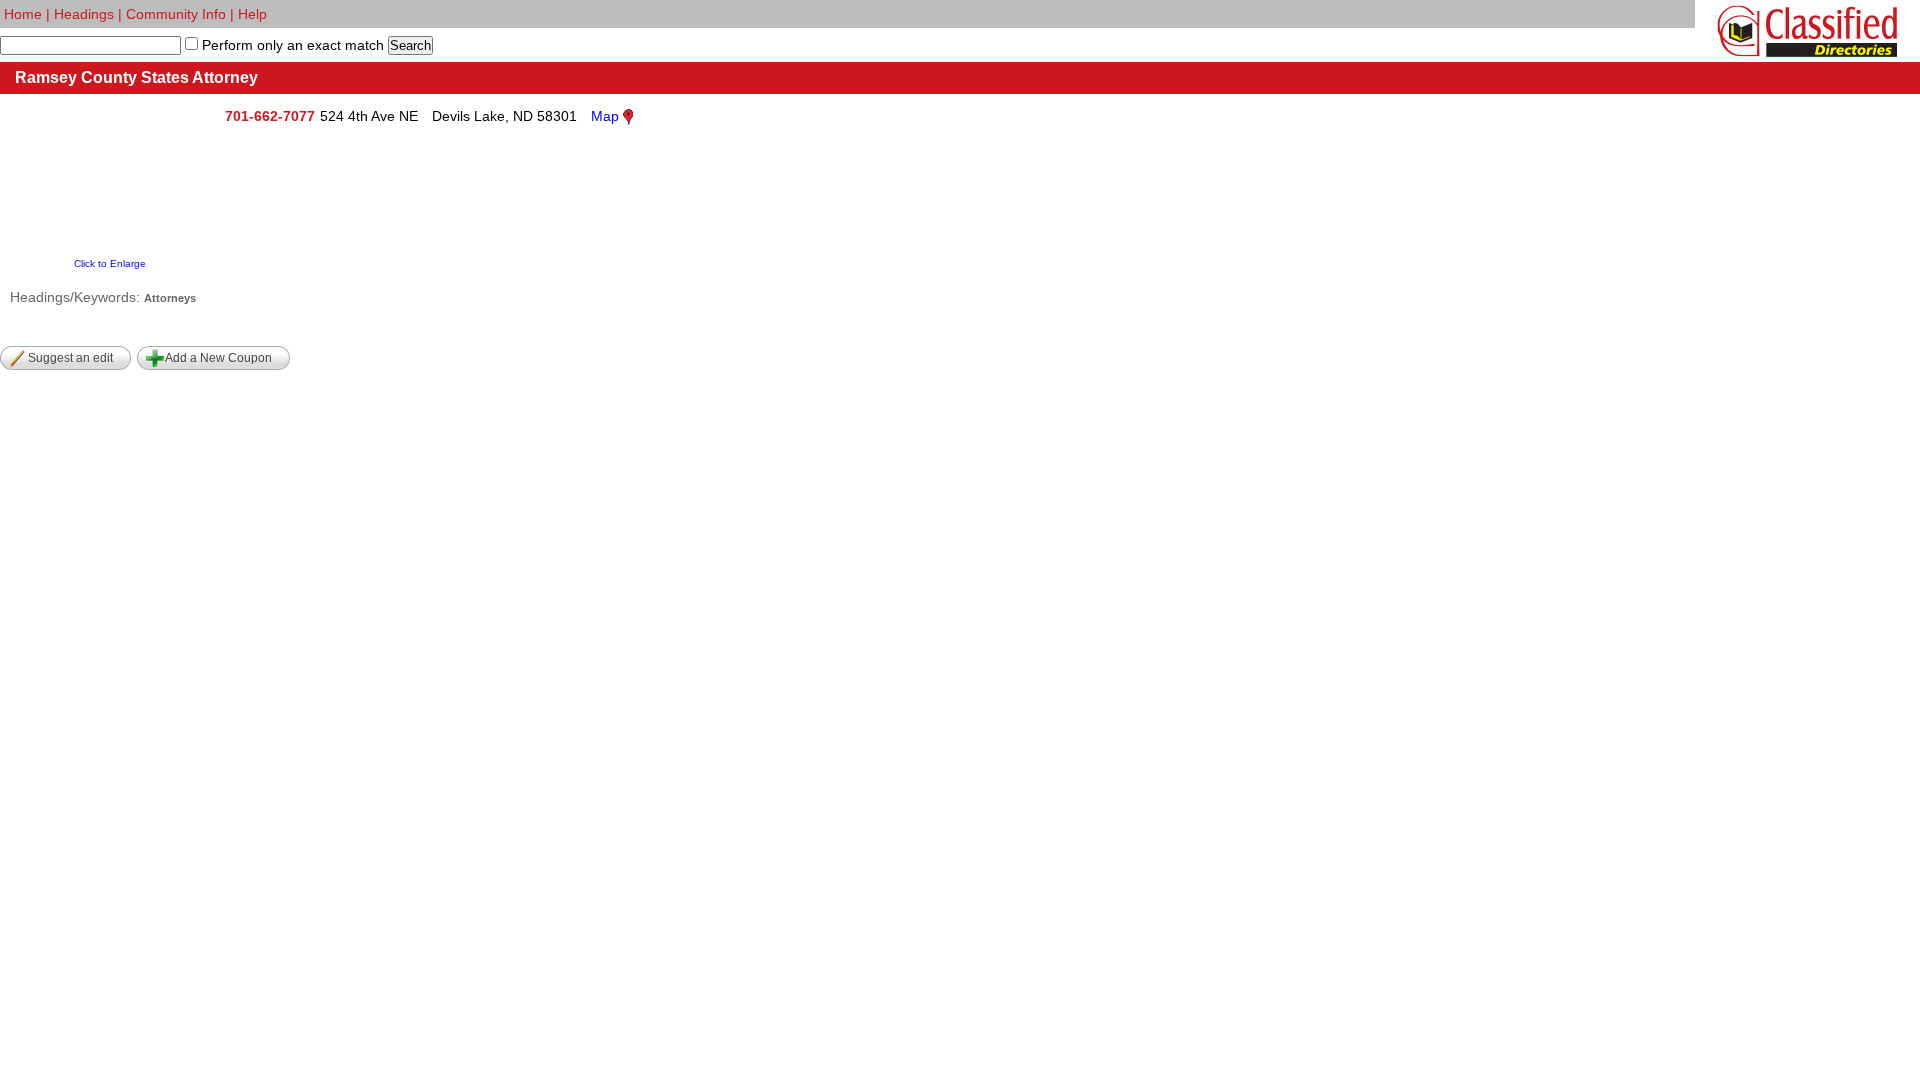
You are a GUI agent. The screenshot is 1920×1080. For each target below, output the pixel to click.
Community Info (176, 14)
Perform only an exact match (291, 45)
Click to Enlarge (110, 263)
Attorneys (170, 298)
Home (23, 14)
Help (252, 14)
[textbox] (90, 45)
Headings (84, 14)
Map (605, 116)
